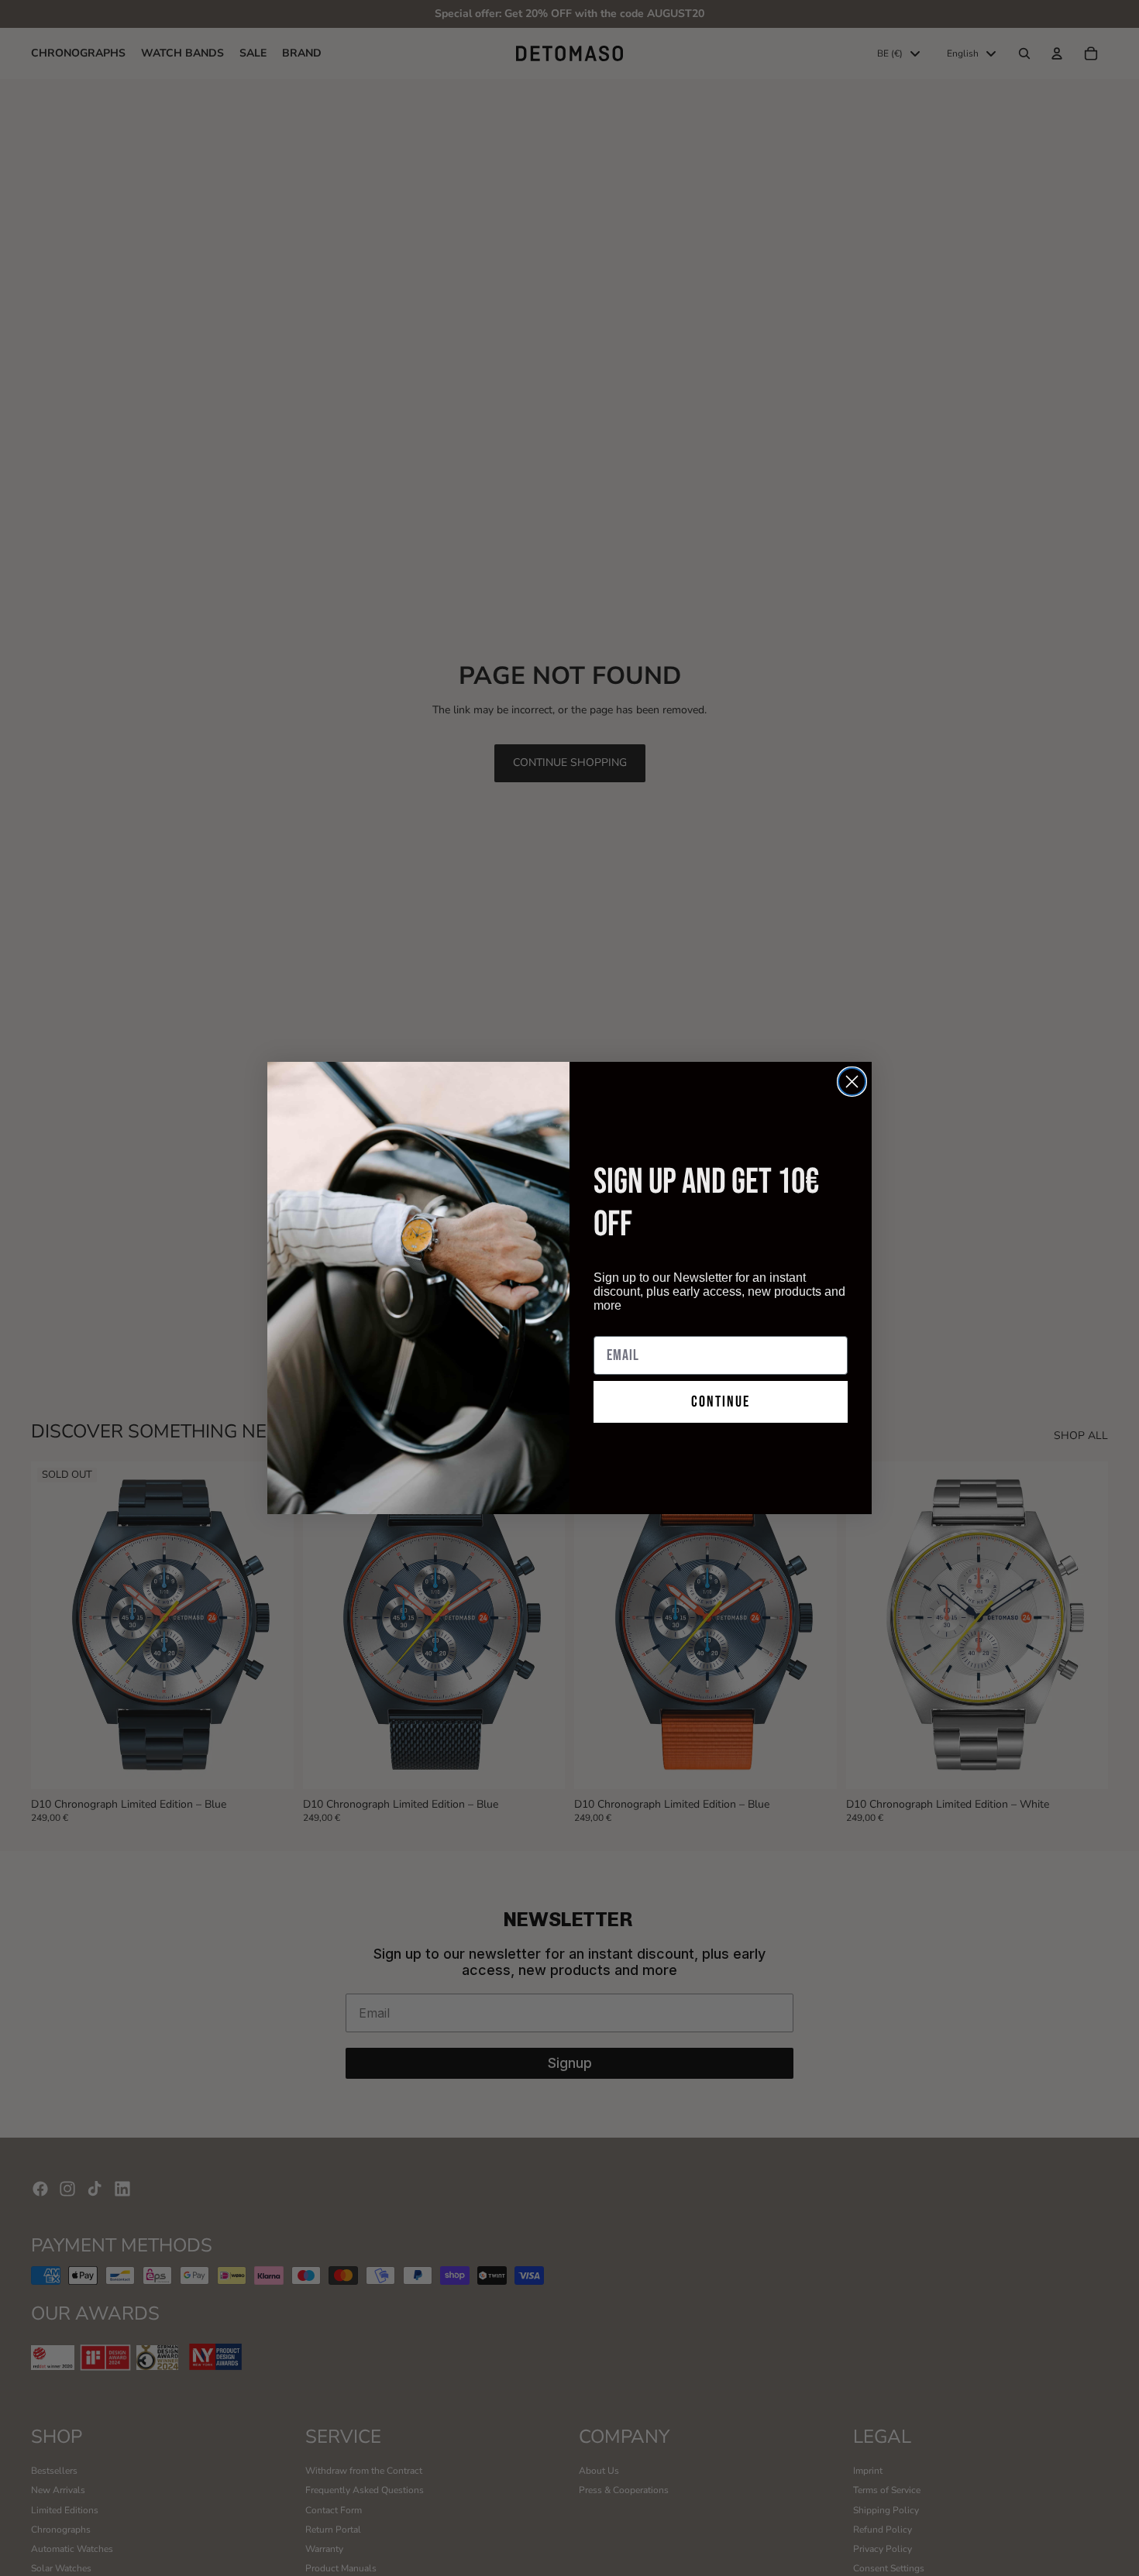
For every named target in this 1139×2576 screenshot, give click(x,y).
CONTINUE (721, 1402)
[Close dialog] (852, 1082)
